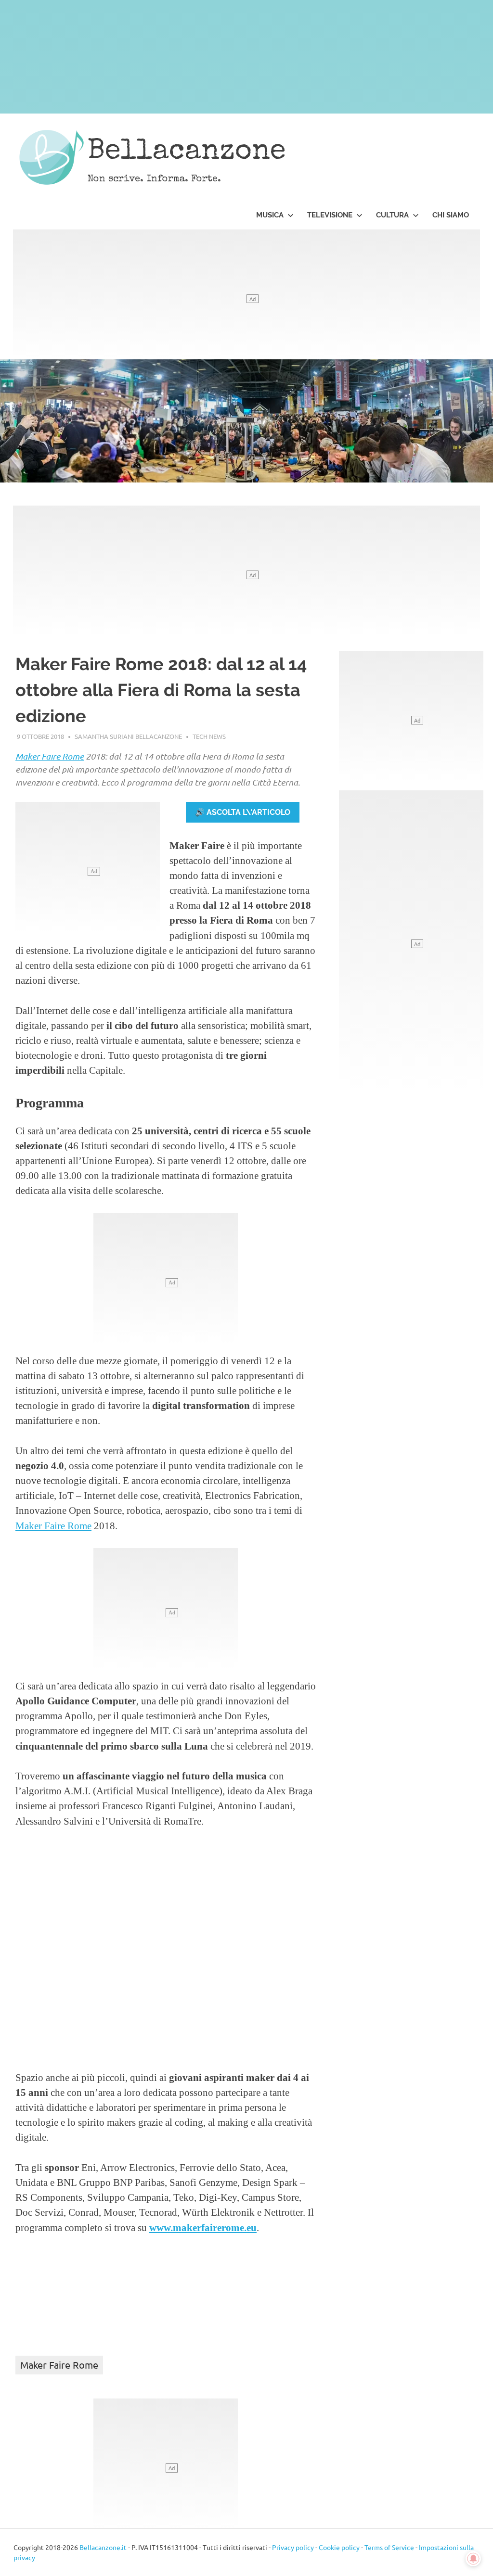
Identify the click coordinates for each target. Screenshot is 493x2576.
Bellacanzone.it (103, 2547)
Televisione (330, 215)
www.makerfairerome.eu (203, 2227)
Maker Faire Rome (50, 756)
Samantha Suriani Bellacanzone (128, 736)
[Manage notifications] (473, 2559)
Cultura (392, 215)
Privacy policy (293, 2547)
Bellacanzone (187, 152)
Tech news (209, 736)
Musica (270, 215)
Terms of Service (389, 2547)
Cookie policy (339, 2547)
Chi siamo (451, 215)
